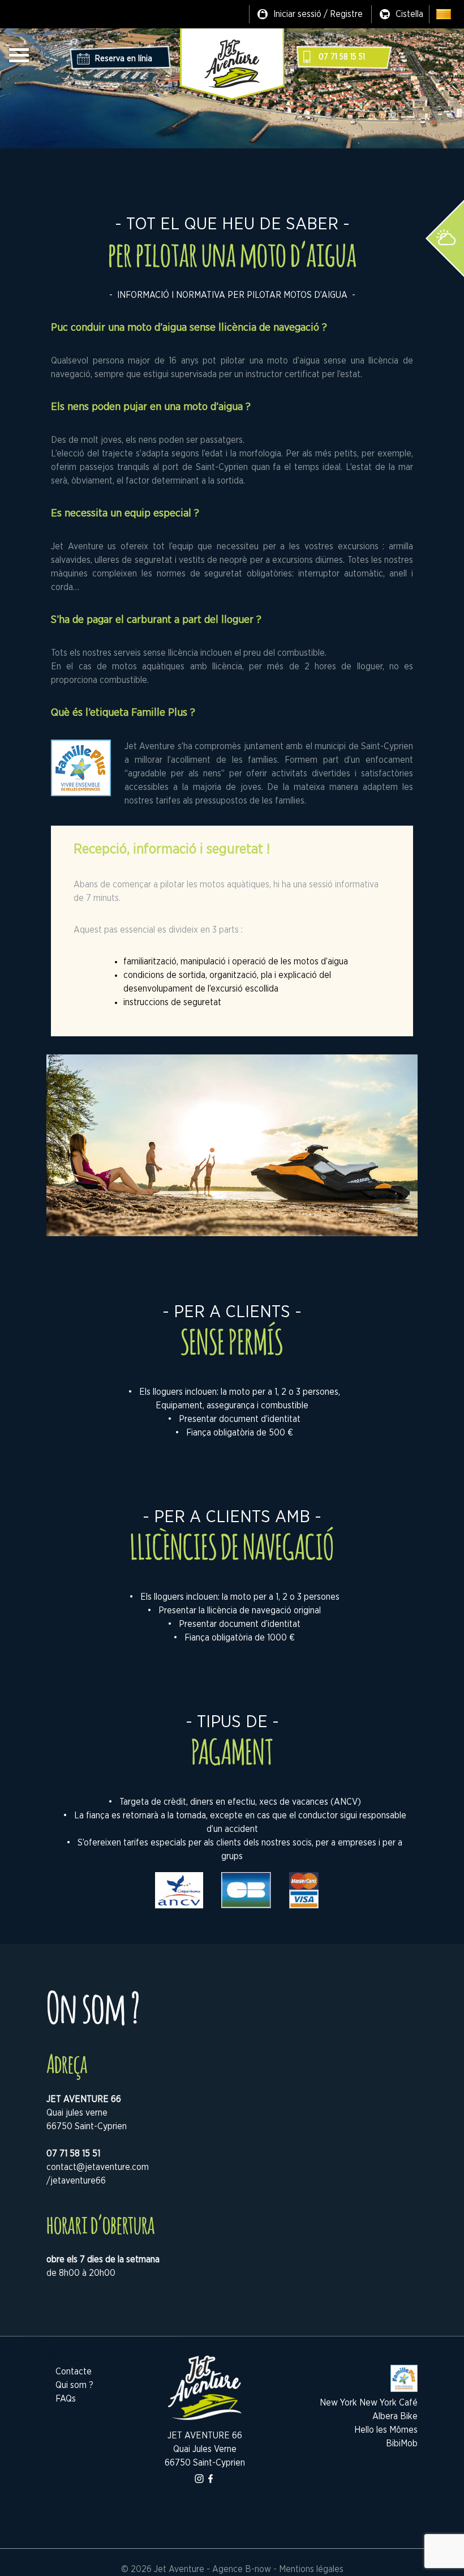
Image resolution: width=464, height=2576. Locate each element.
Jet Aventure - (183, 2569)
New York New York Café (369, 2403)
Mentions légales (311, 2569)
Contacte (74, 2372)
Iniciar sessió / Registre (318, 14)
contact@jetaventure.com (98, 2167)
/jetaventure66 (76, 2181)
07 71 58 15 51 (342, 57)
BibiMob (402, 2443)
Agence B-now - (244, 2569)
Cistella (409, 14)
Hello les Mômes (386, 2430)
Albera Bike (395, 2416)
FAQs (66, 2399)
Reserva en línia (124, 59)
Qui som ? (74, 2385)
